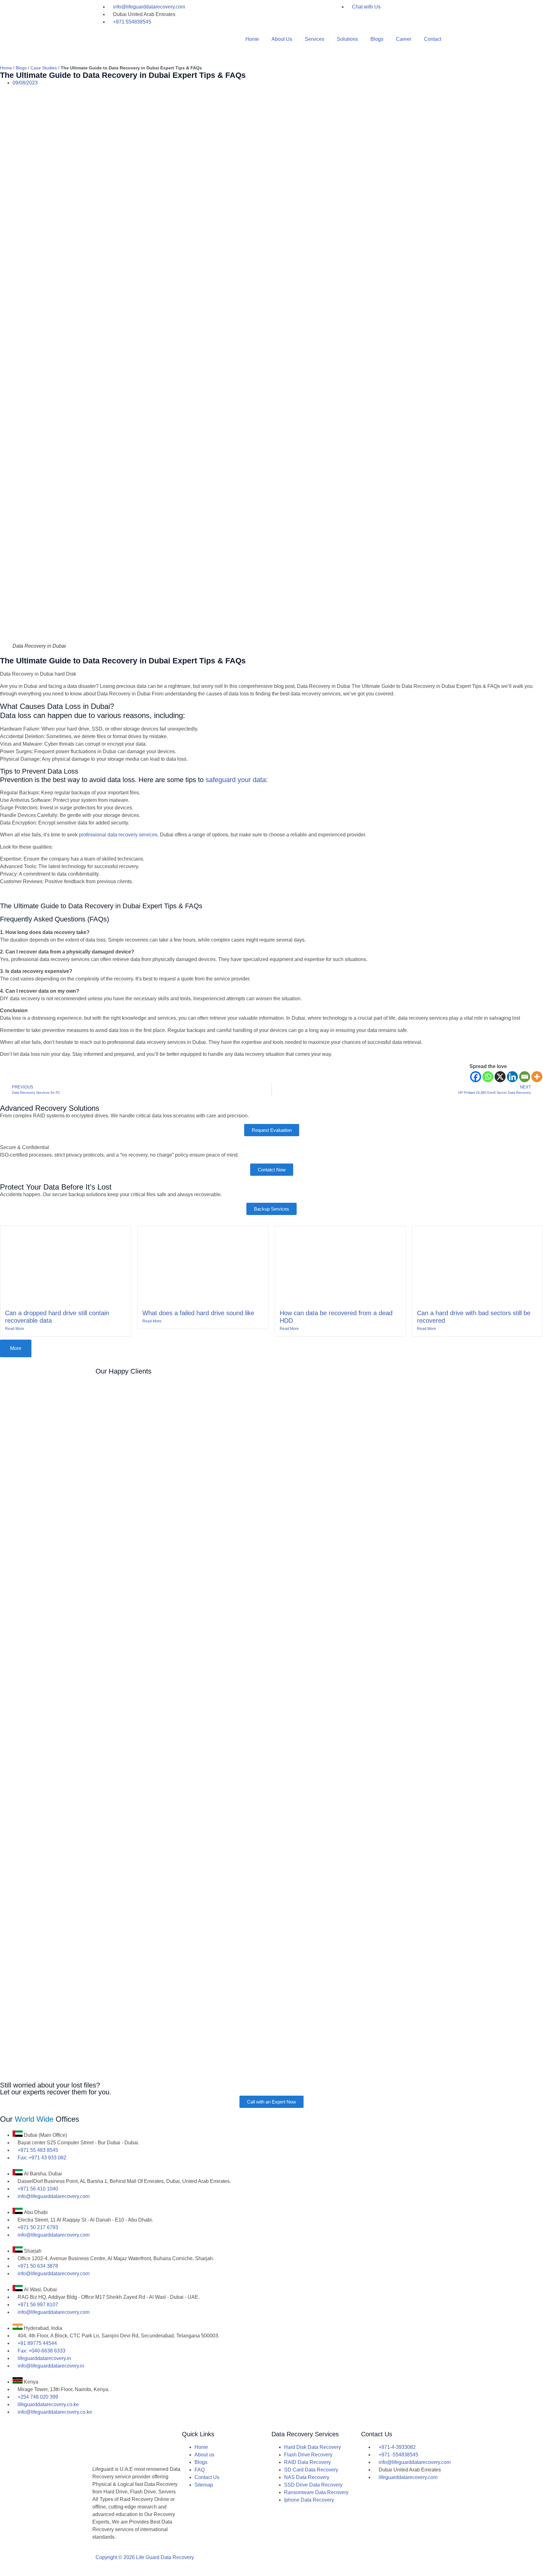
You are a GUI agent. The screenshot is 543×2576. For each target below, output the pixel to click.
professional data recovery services (118, 835)
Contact (433, 39)
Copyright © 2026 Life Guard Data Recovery (145, 2557)
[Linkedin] (512, 1077)
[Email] (525, 1077)
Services (315, 39)
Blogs (377, 39)
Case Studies (44, 68)
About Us (282, 39)
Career (404, 39)
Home (252, 39)
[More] (537, 1077)
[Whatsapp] (488, 1077)
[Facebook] (476, 1077)
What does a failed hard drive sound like (198, 1313)
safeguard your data (236, 780)
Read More (15, 1329)
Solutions (347, 39)
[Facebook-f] (299, 2563)
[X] (500, 1077)
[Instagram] (316, 2563)
